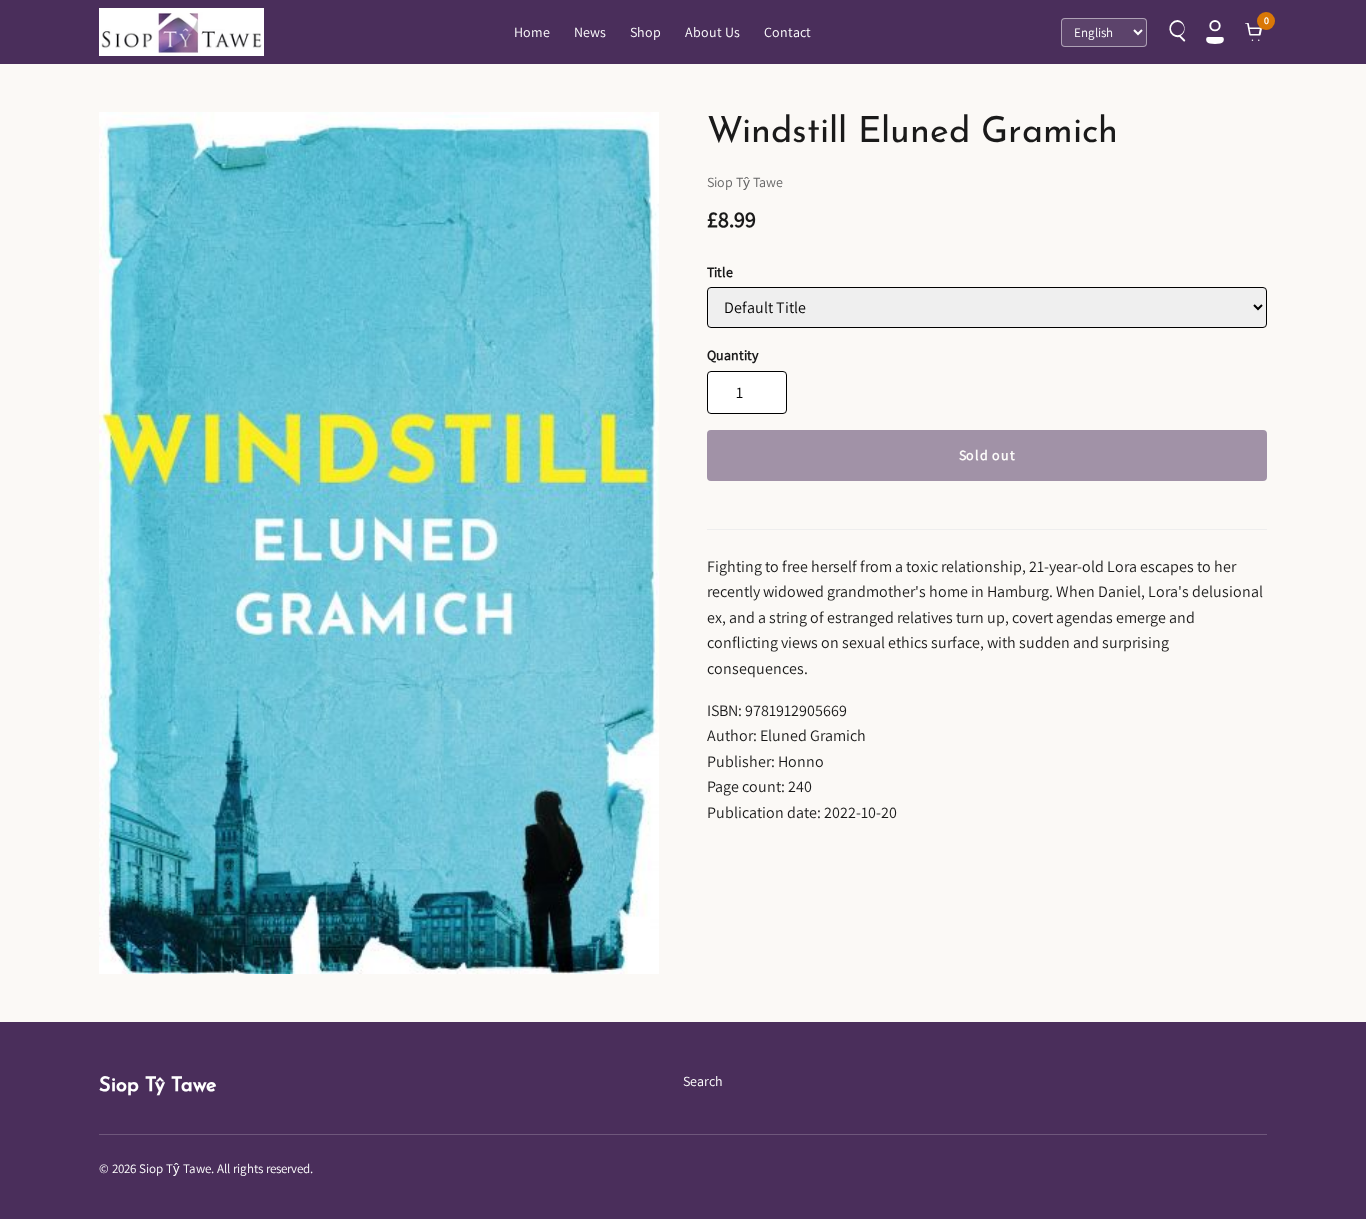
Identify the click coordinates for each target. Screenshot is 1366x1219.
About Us (712, 32)
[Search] (1175, 32)
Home (532, 32)
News (590, 32)
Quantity (732, 355)
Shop (645, 32)
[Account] (1215, 32)
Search (703, 1081)
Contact (787, 32)
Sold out (987, 455)
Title (720, 272)
